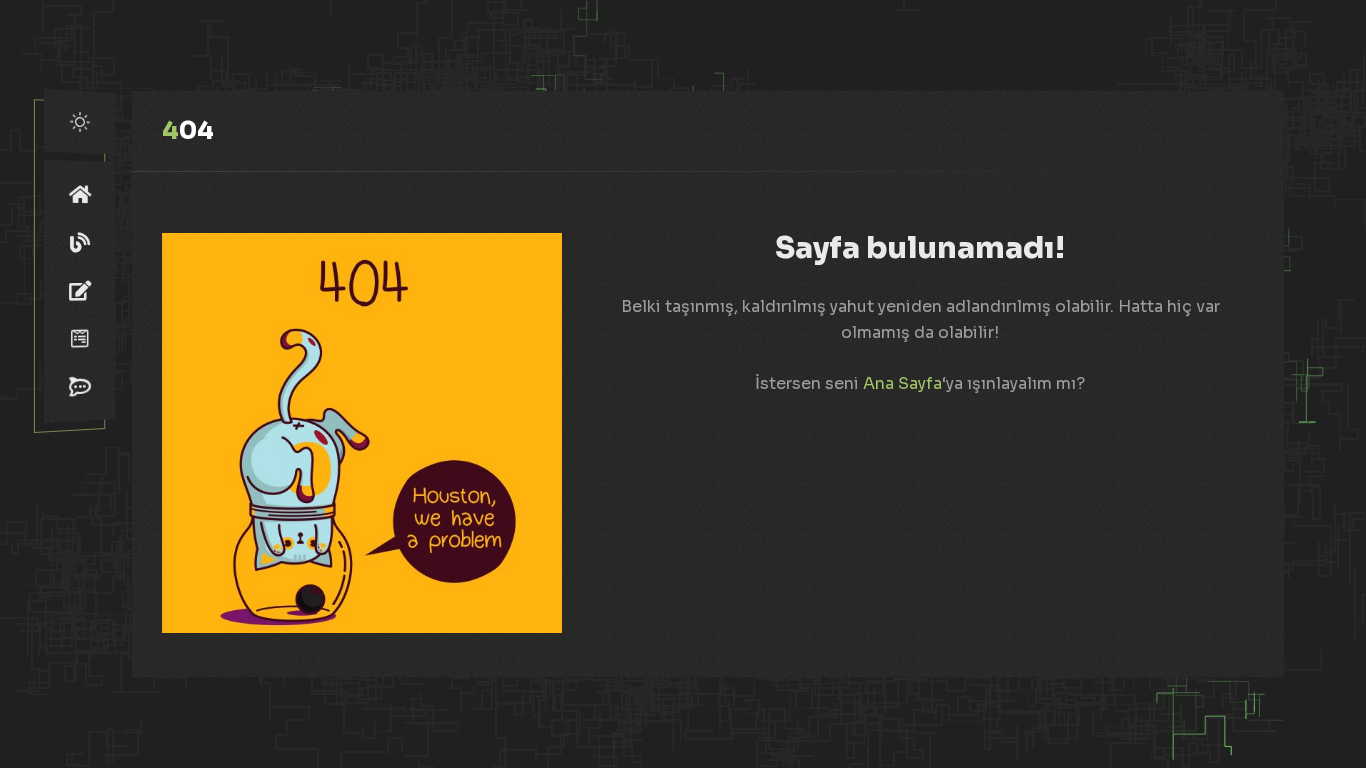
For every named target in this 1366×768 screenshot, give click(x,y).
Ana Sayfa (902, 383)
